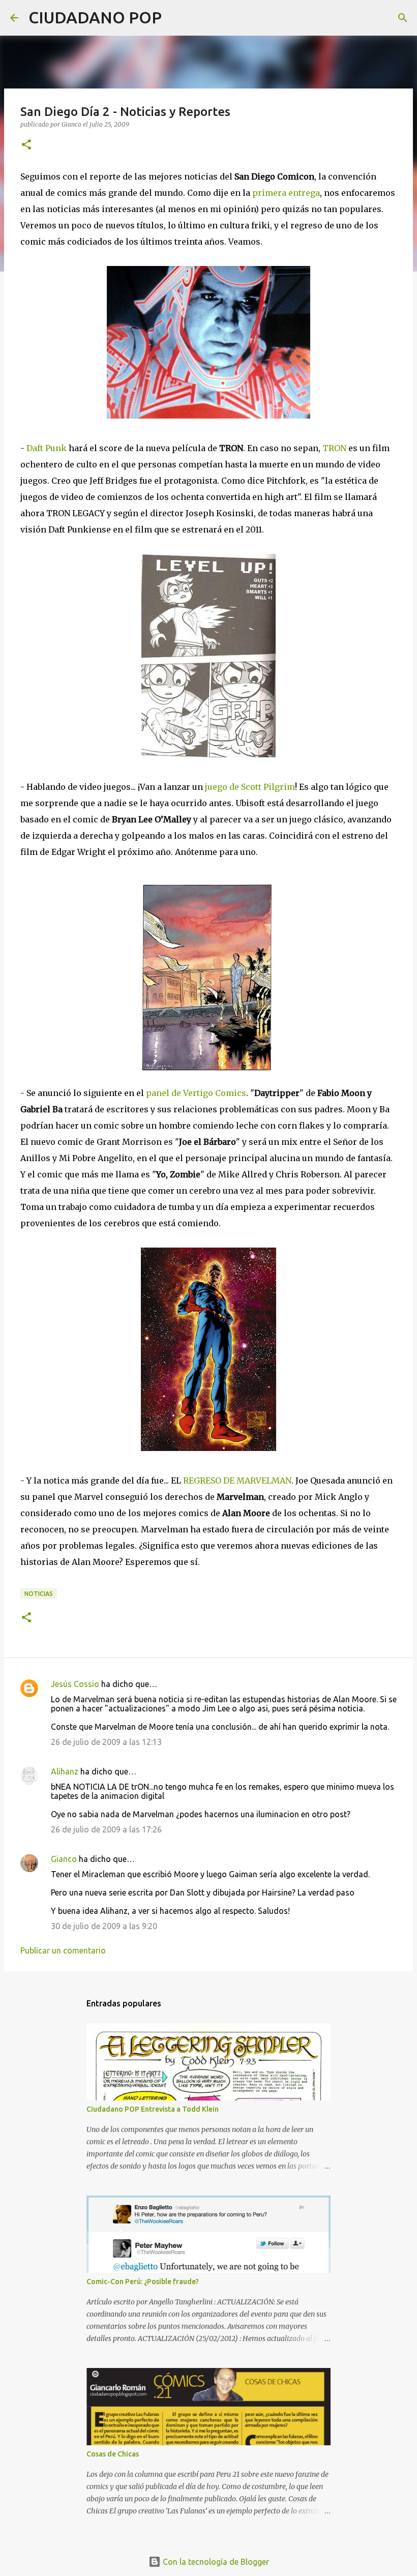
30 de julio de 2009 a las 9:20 (104, 1926)
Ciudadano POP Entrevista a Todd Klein (153, 2109)
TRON (334, 448)
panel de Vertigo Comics (196, 1093)
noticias (39, 1594)
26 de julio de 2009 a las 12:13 (106, 1742)
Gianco (64, 1859)
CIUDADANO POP (95, 17)
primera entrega (286, 193)
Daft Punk (47, 448)
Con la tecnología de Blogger (215, 2562)
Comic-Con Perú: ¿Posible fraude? (143, 2282)
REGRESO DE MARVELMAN (237, 1481)
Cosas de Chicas (113, 2454)
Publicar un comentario (63, 1950)
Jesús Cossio (75, 1684)
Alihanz (65, 1771)
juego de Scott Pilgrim (250, 787)
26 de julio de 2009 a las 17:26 (106, 1829)
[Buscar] (176, 18)
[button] (26, 145)
